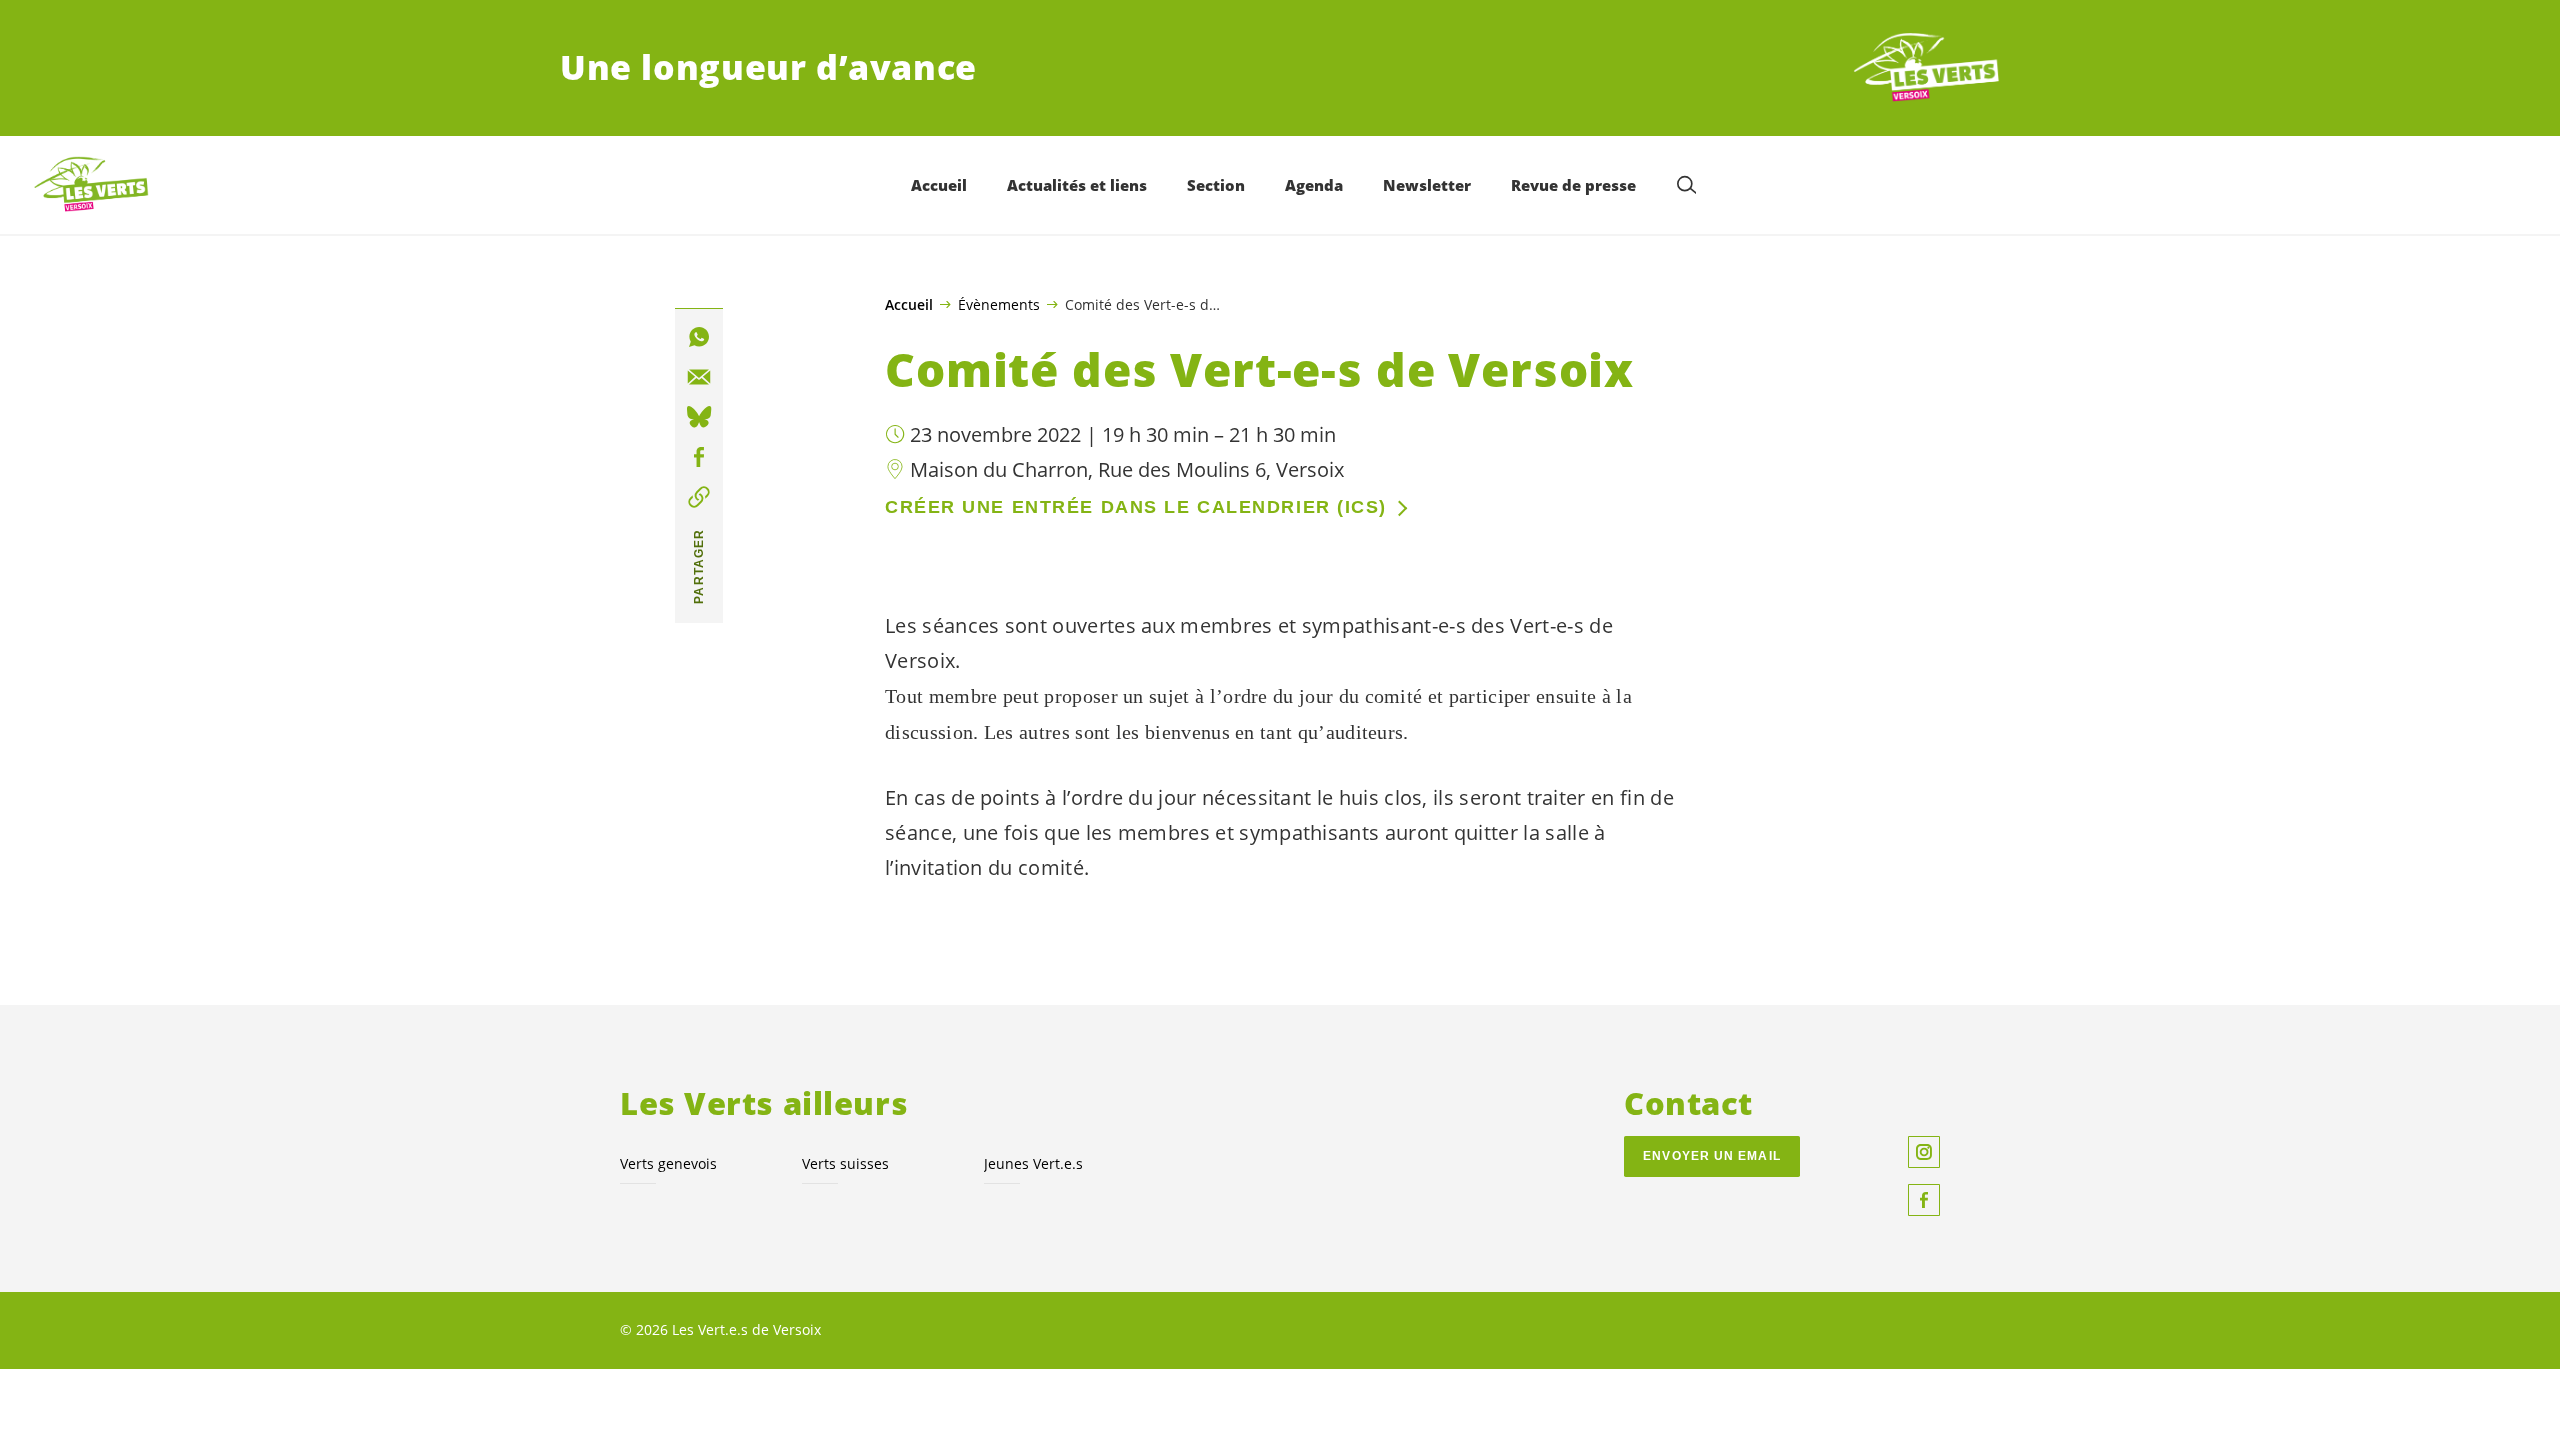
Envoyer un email (1712, 1156)
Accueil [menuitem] (939, 185)
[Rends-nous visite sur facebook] (1924, 1200)
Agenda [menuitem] (1314, 185)
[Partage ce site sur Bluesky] (699, 417)
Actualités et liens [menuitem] (1077, 185)
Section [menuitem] (1216, 185)
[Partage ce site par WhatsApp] (699, 337)
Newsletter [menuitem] (1427, 185)
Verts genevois (668, 1163)
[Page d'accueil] (1926, 68)
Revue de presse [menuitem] (1573, 185)
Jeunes (1033, 1163)
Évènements (999, 304)
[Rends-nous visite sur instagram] (1924, 1152)
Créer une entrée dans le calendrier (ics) (1136, 507)
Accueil (909, 305)
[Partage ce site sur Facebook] (699, 457)
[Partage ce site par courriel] (699, 377)
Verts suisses (845, 1163)
